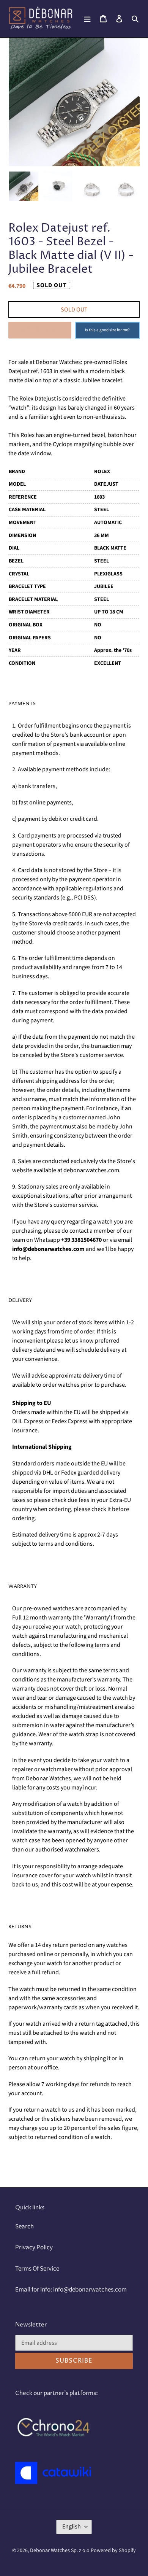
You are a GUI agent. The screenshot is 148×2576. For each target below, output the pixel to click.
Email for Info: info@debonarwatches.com (71, 2290)
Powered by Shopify (113, 2551)
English (72, 2527)
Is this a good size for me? (107, 330)
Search (24, 2226)
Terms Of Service (37, 2269)
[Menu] (87, 19)
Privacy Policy (34, 2247)
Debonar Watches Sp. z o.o (60, 2551)
